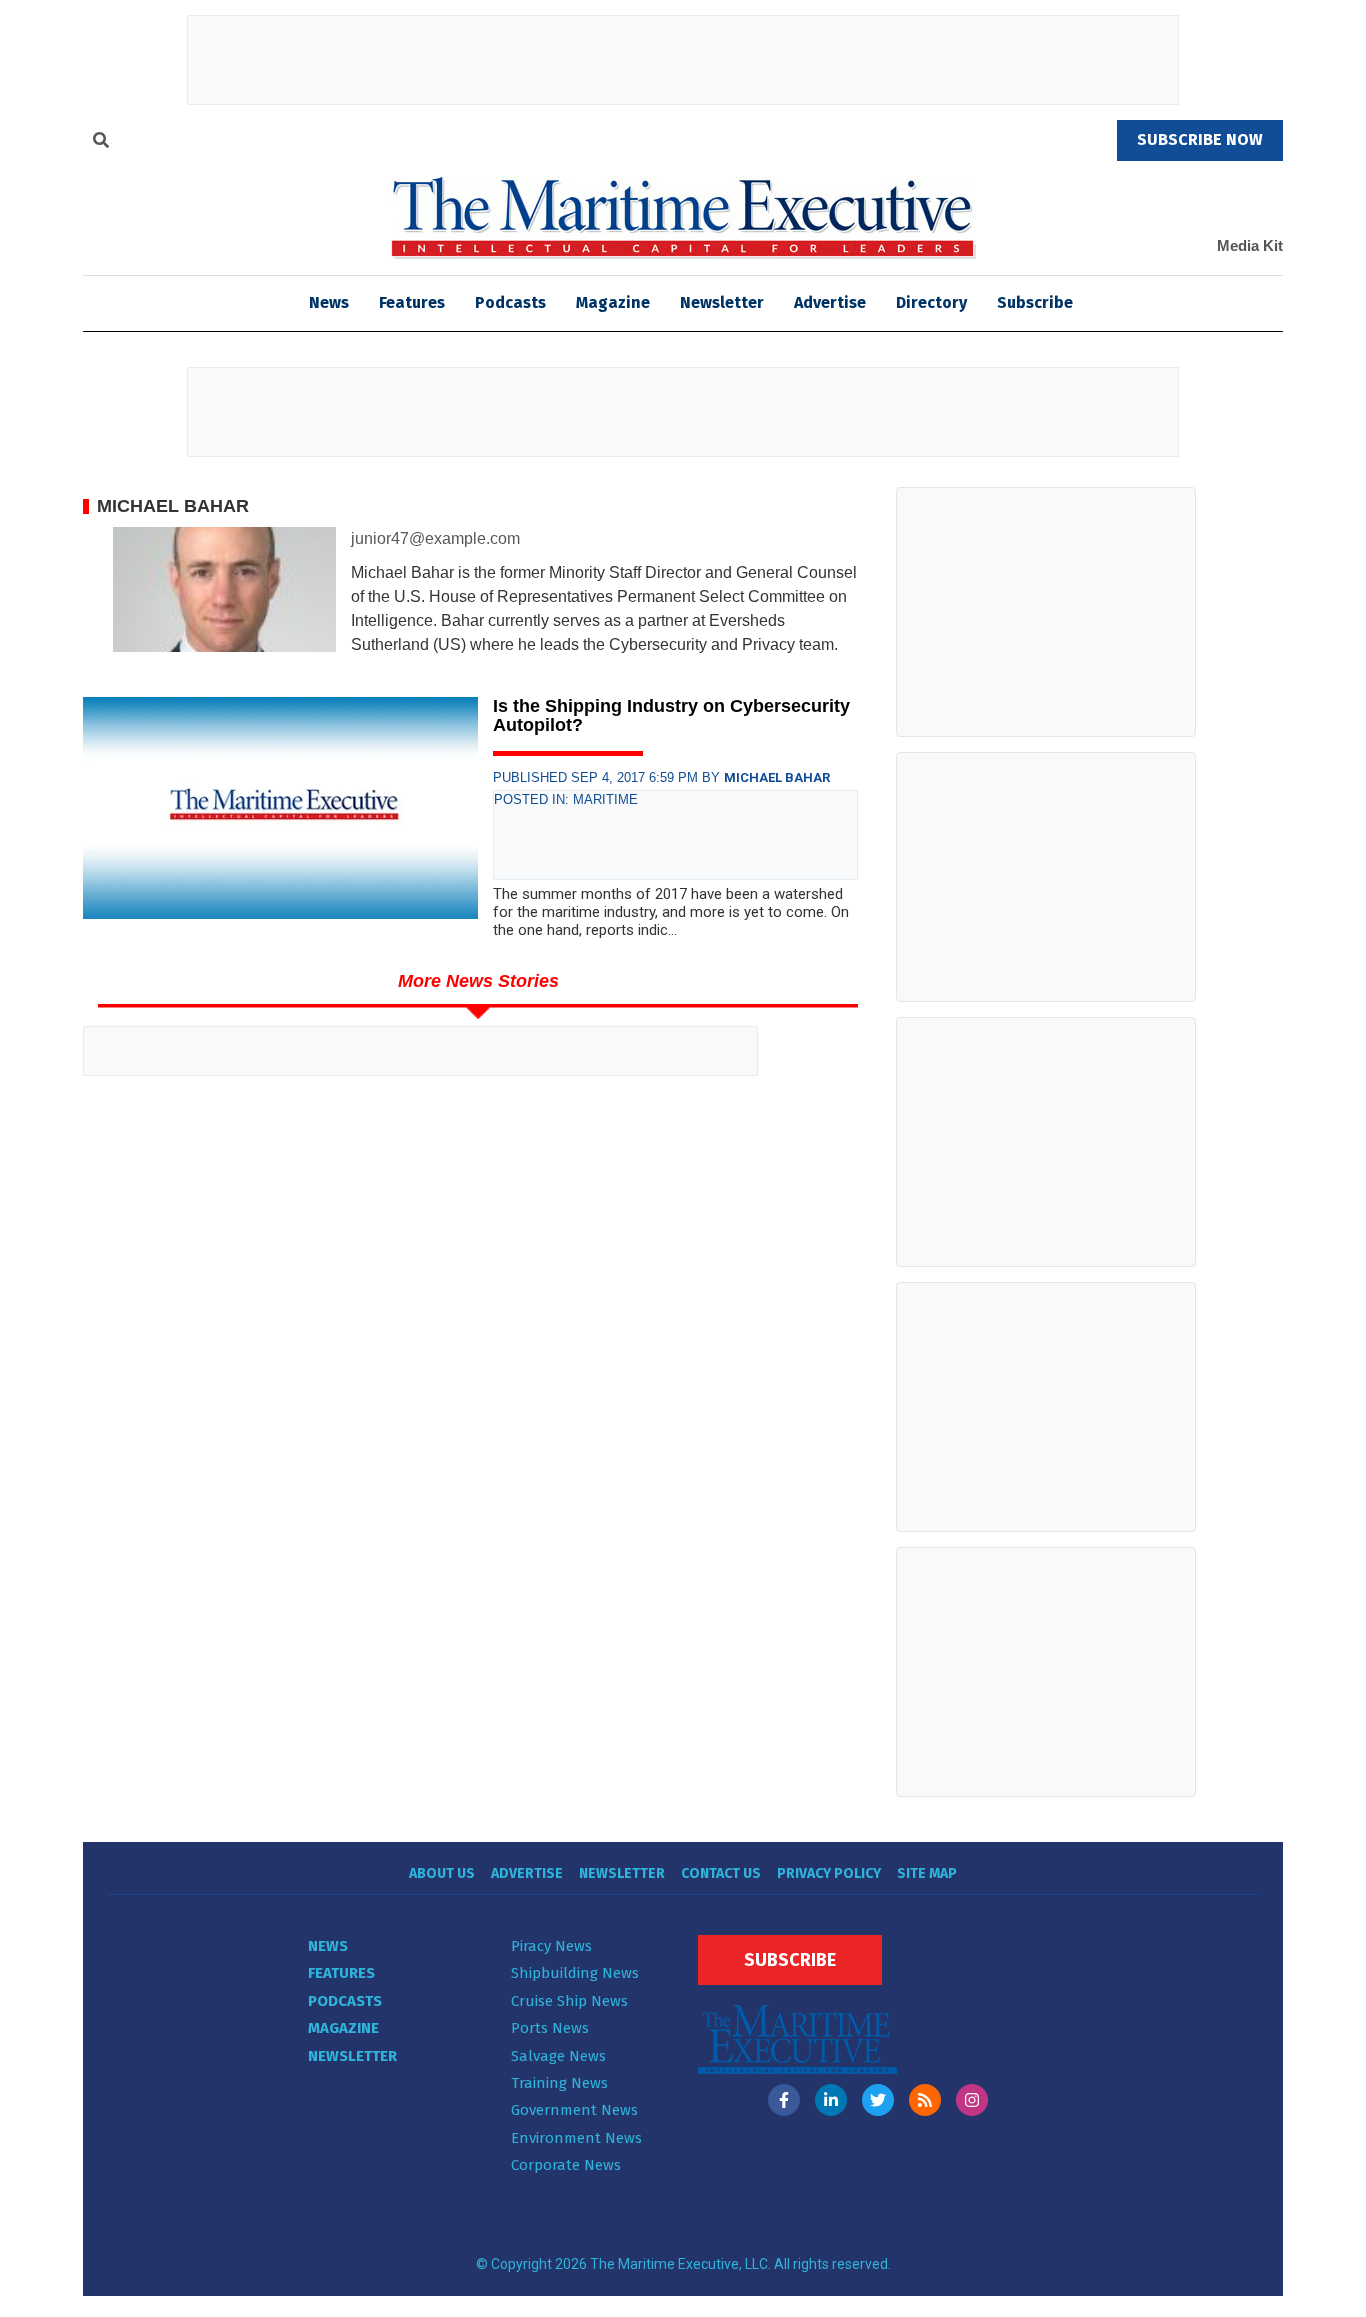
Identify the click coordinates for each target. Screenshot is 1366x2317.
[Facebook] (784, 2100)
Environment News (576, 2138)
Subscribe (1035, 302)
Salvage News (558, 2056)
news (329, 302)
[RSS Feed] (925, 2100)
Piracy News (551, 1946)
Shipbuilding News (575, 1973)
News (328, 1946)
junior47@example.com (435, 538)
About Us (442, 1873)
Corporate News (566, 2165)
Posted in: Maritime (566, 799)
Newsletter (722, 302)
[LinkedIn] (831, 2100)
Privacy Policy (829, 1873)
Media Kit (1250, 245)
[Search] (101, 143)
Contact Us (721, 1873)
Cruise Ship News (569, 2001)
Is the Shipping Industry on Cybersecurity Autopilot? (671, 716)
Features (412, 302)
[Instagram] (972, 2100)
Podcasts (510, 302)
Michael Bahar (777, 777)
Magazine (613, 302)
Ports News (550, 2028)
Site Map (927, 1873)
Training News (559, 2083)
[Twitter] (878, 2100)
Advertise (830, 302)
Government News (574, 2110)
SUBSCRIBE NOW (1200, 139)
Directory (931, 302)
